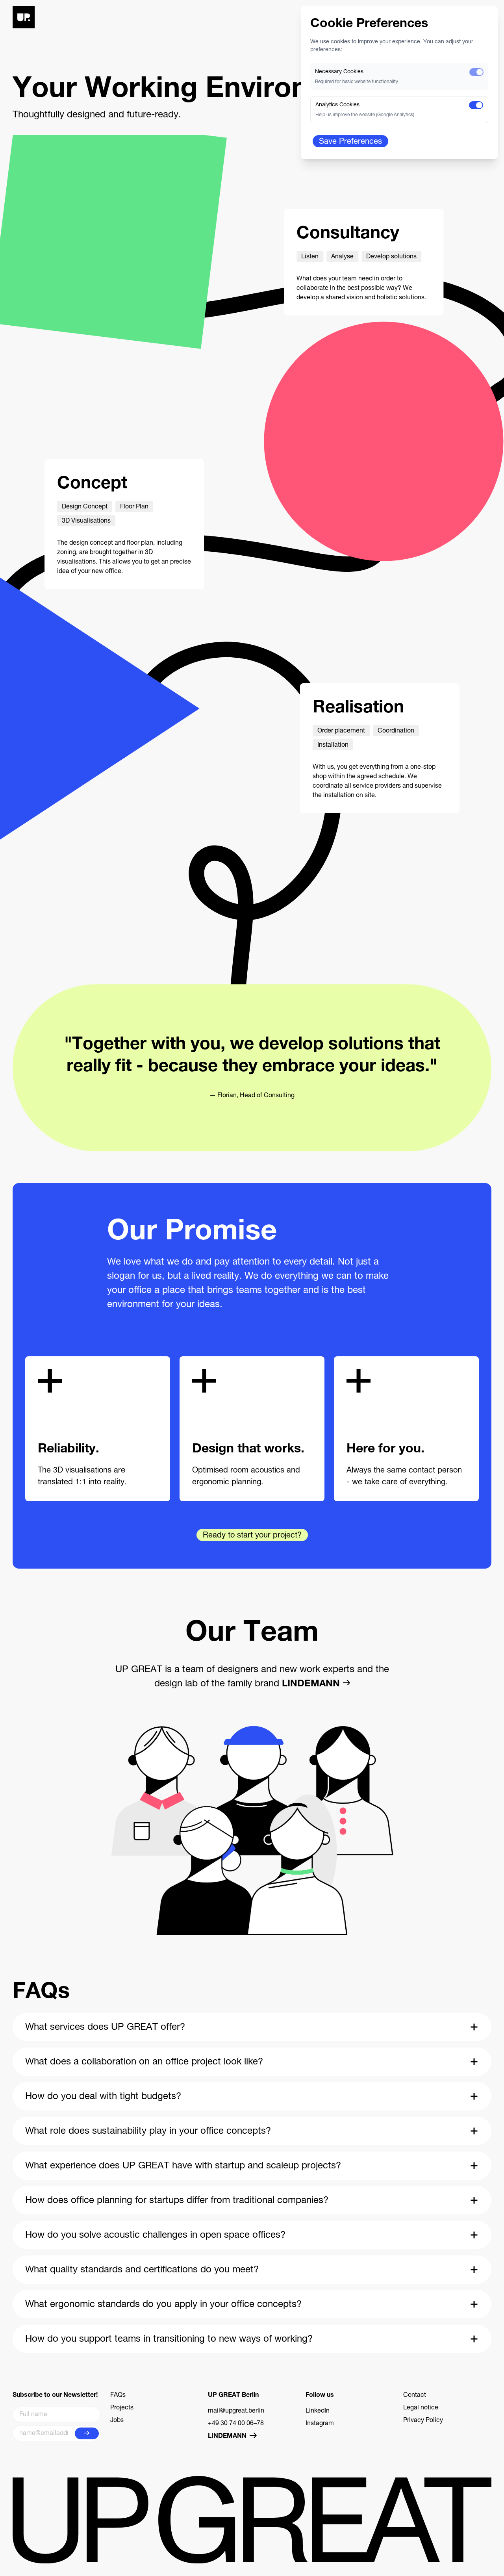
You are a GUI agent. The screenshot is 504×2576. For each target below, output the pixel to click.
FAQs (118, 2396)
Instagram (320, 2424)
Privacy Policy (423, 2421)
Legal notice (421, 2408)
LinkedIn (318, 2411)
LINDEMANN (311, 1684)
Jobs (117, 2421)
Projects (122, 2408)
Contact (415, 2396)
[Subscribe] (87, 2433)
